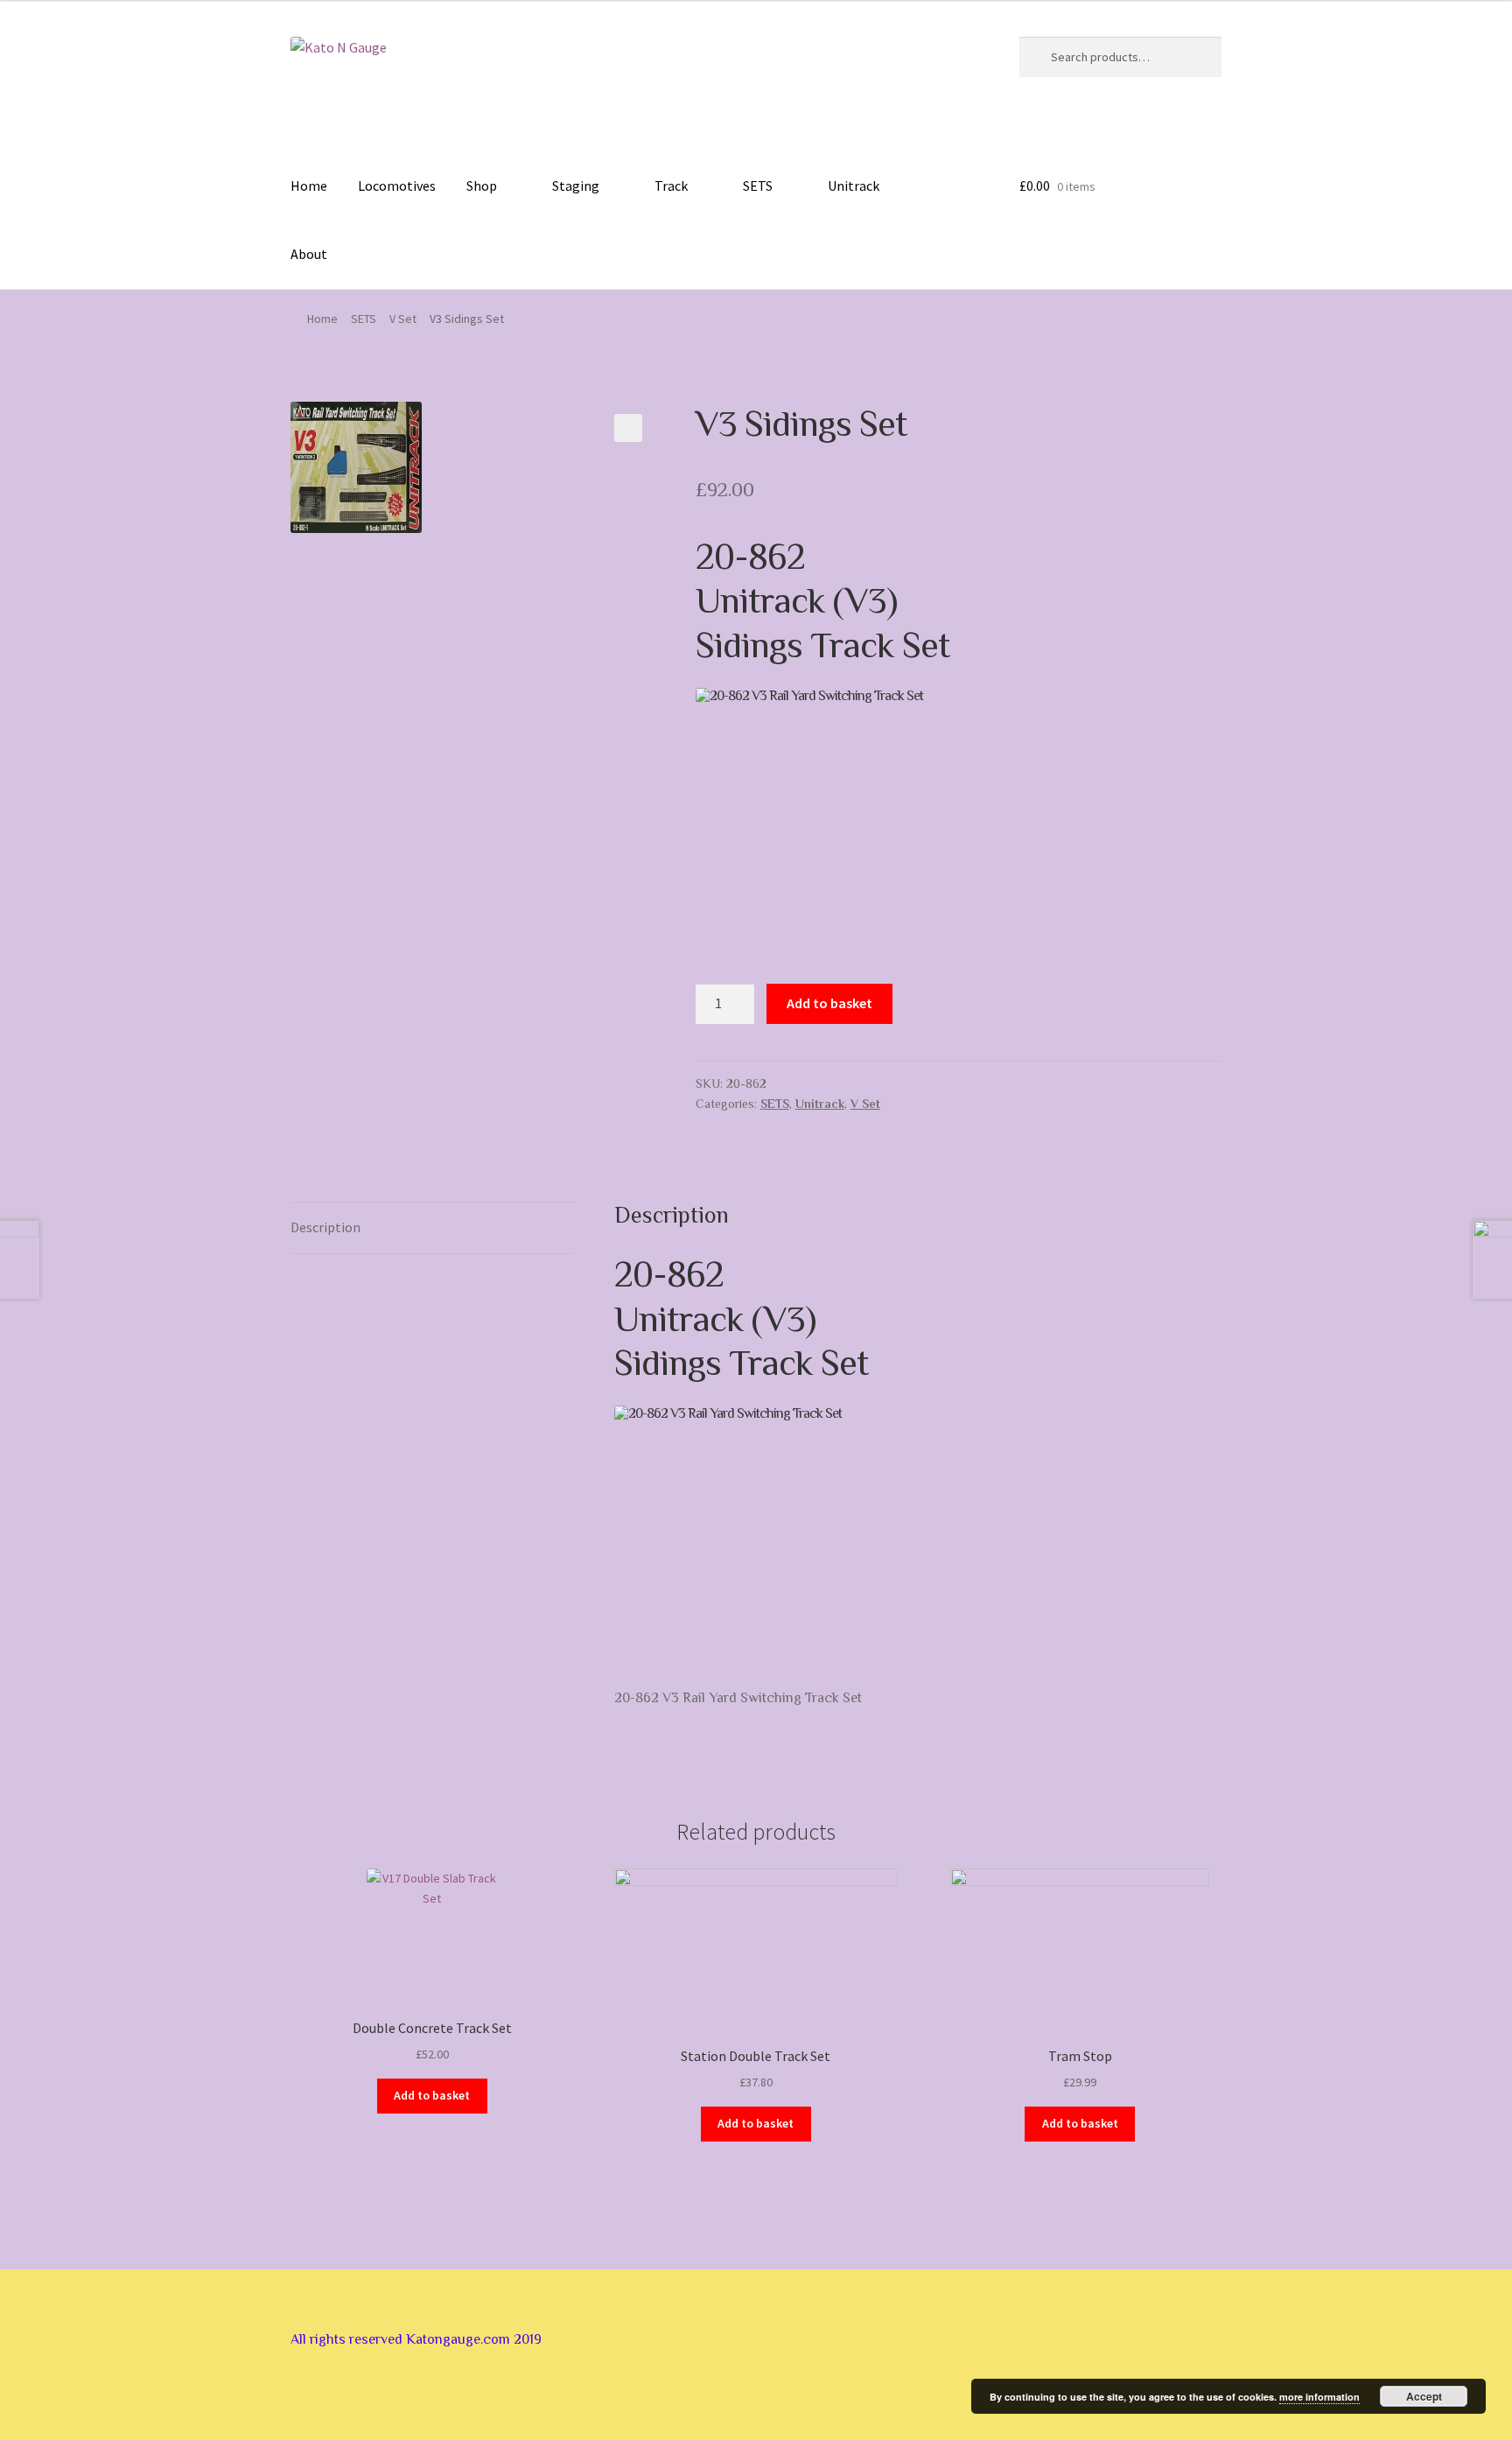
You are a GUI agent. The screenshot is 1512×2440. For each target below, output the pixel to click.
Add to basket (829, 1003)
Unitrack (854, 186)
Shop (482, 186)
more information (1319, 2397)
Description (325, 1227)
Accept (1424, 2396)
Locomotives (397, 186)
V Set (403, 319)
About (309, 254)
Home (309, 186)
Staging (576, 186)
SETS (758, 186)
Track (671, 186)
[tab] (432, 1228)
